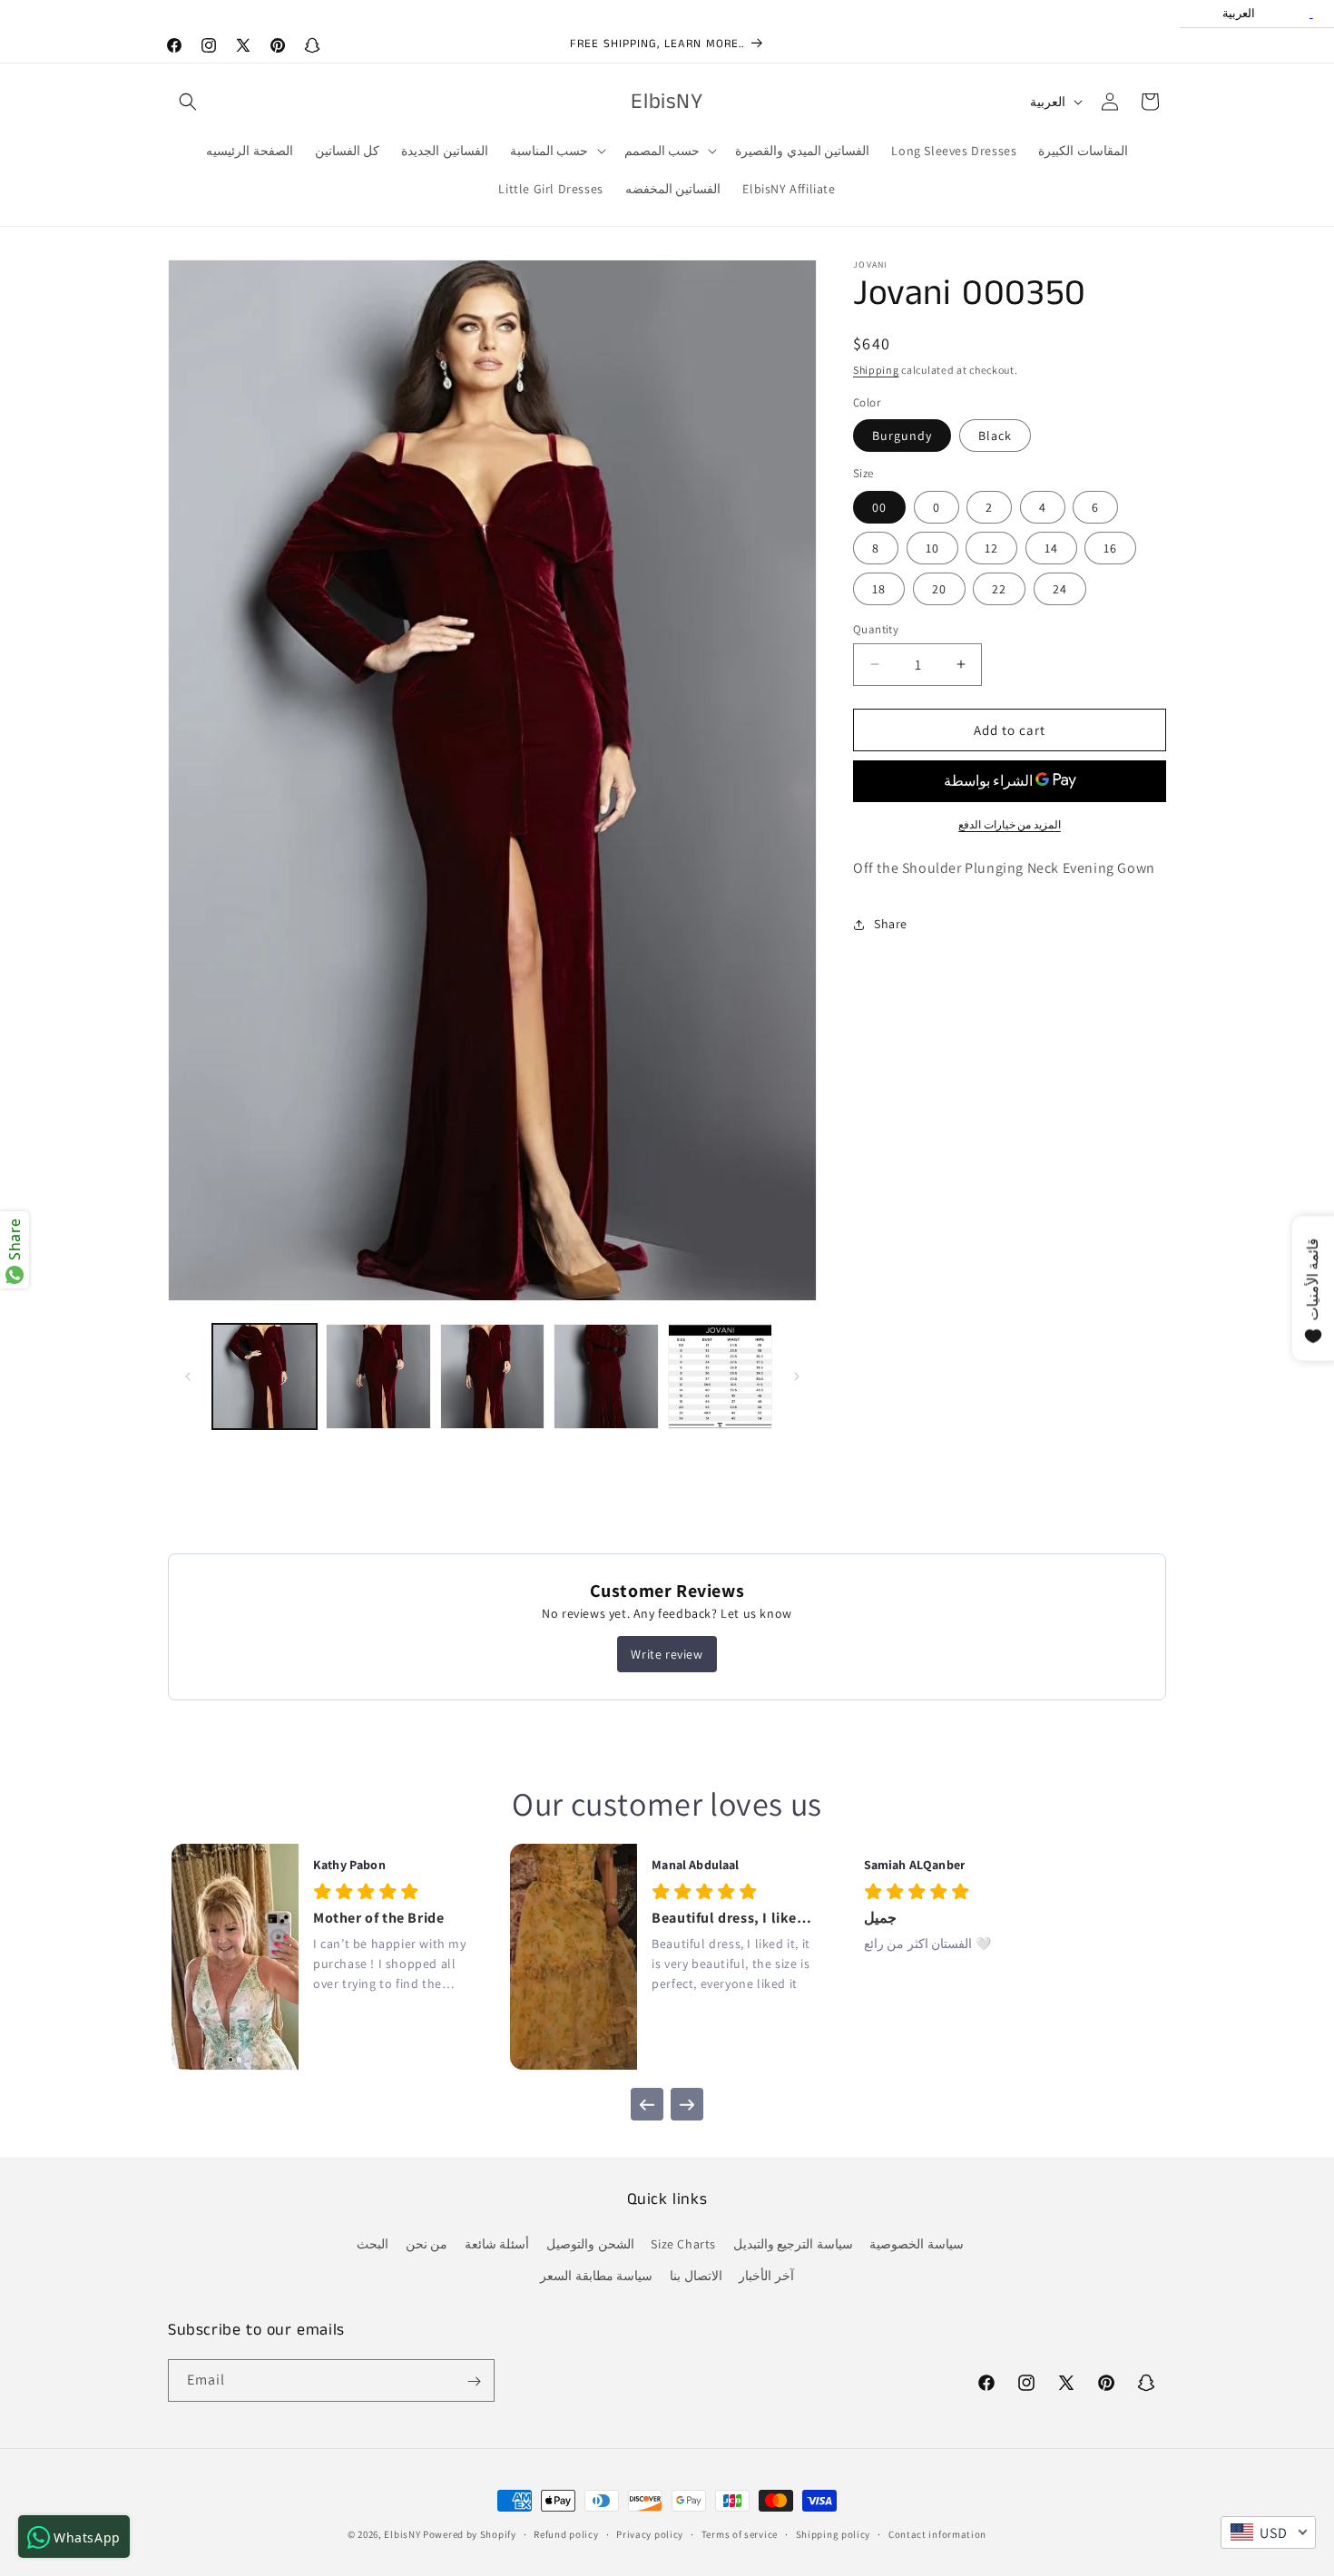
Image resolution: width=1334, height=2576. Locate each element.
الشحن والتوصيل (590, 2245)
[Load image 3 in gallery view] (492, 1376)
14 (1051, 547)
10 (932, 547)
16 (1110, 547)
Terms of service (740, 2533)
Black (995, 436)
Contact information (937, 2533)
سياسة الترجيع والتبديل (793, 2245)
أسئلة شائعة (497, 2245)
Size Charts (683, 2245)
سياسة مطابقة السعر (596, 2277)
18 (879, 588)
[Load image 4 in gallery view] (606, 1376)
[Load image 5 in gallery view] (720, 1376)
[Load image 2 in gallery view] (378, 1376)
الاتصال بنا (696, 2277)
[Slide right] (797, 1376)
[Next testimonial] (687, 2104)
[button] (188, 102)
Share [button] (891, 924)
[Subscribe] (474, 2381)
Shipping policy (834, 2533)
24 (1060, 588)
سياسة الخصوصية (917, 2245)
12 (991, 547)
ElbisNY (402, 2534)
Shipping (876, 370)
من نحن (427, 2245)
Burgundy (902, 436)
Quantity (876, 628)
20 (939, 588)
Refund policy (566, 2533)
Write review (667, 1654)
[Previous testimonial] (647, 2104)
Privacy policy (650, 2533)
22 (999, 588)
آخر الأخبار (766, 2277)
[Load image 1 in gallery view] (265, 1376)
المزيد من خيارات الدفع (1010, 824)
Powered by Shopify (470, 2534)
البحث (373, 2245)
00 (879, 506)
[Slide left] (188, 1376)
